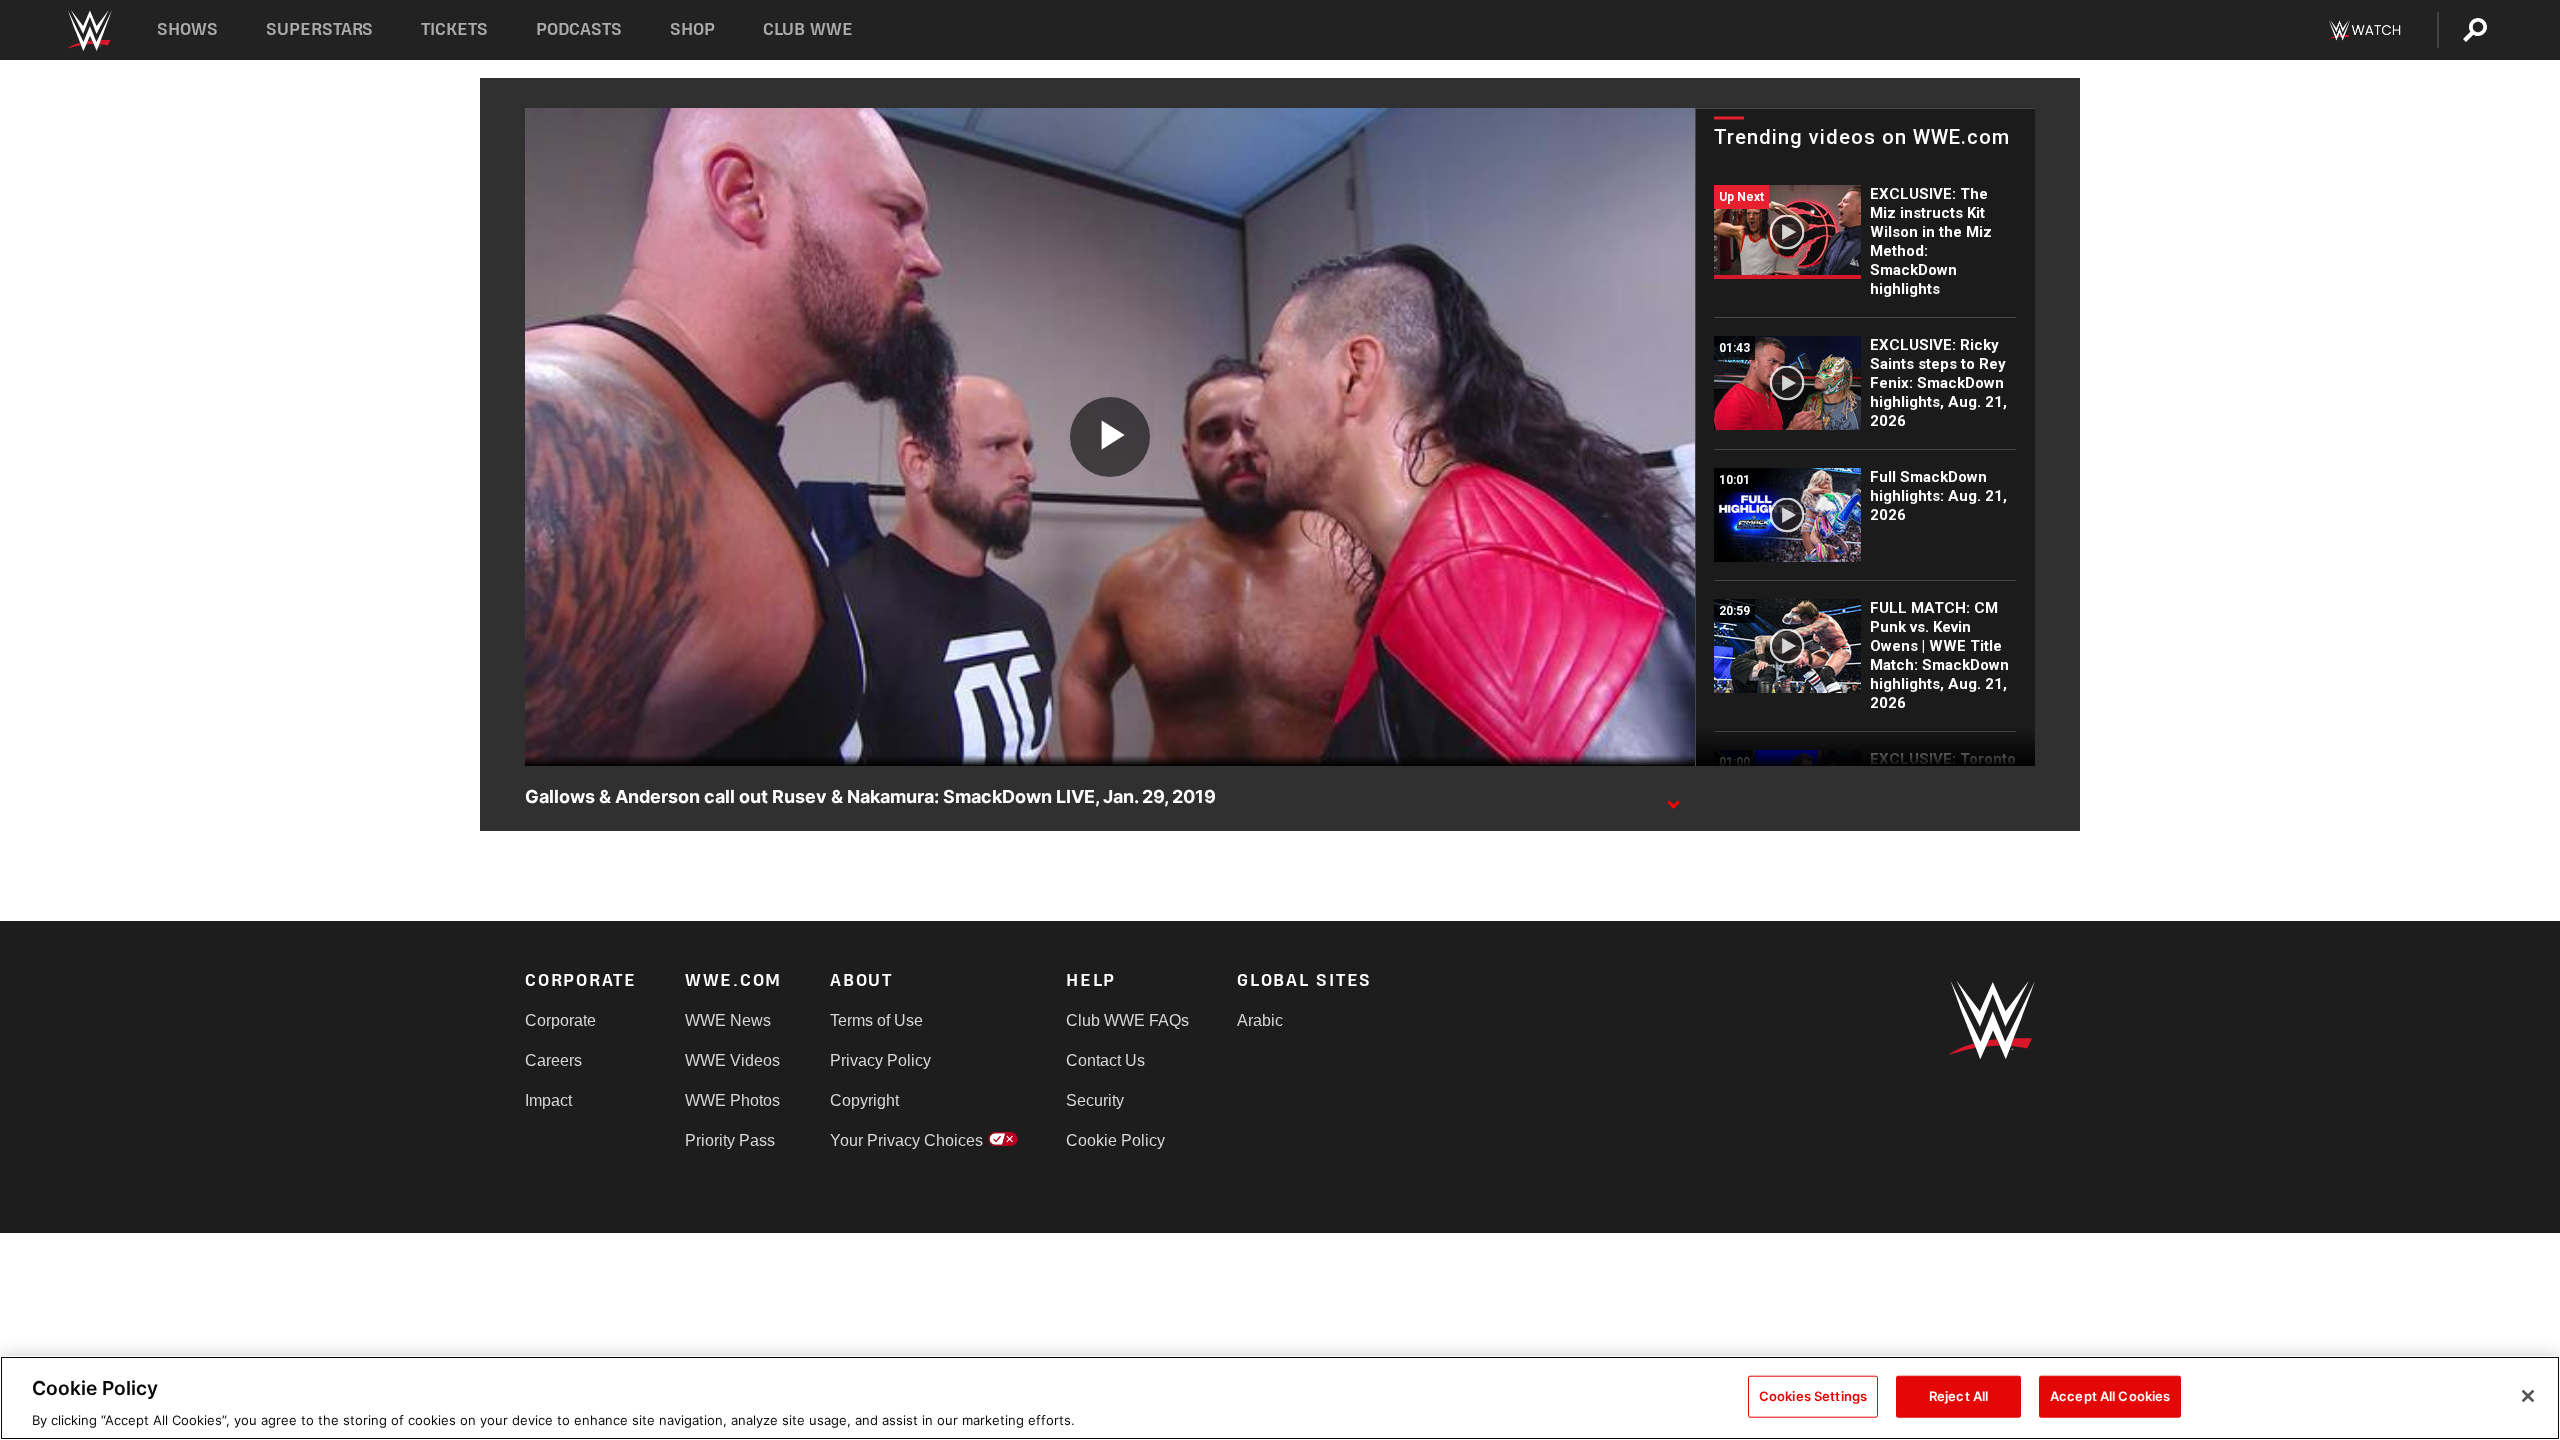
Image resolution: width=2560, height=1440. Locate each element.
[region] (1280, 1398)
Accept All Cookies (2110, 1395)
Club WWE (808, 29)
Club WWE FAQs (1127, 1020)
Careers (553, 1060)
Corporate (560, 1020)
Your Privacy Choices (906, 1140)
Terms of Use (876, 1020)
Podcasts (579, 29)
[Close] (2528, 1396)
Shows (187, 29)
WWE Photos (732, 1100)
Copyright (864, 1100)
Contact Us (1105, 1060)
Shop (692, 29)
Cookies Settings (1813, 1395)
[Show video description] (1673, 798)
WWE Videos (732, 1060)
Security (1095, 1100)
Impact (548, 1100)
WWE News (728, 1020)
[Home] (88, 30)
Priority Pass (730, 1140)
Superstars (320, 29)
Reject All (1958, 1395)
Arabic (1260, 1020)
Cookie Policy (1115, 1140)
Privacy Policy (880, 1060)
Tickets (454, 29)
